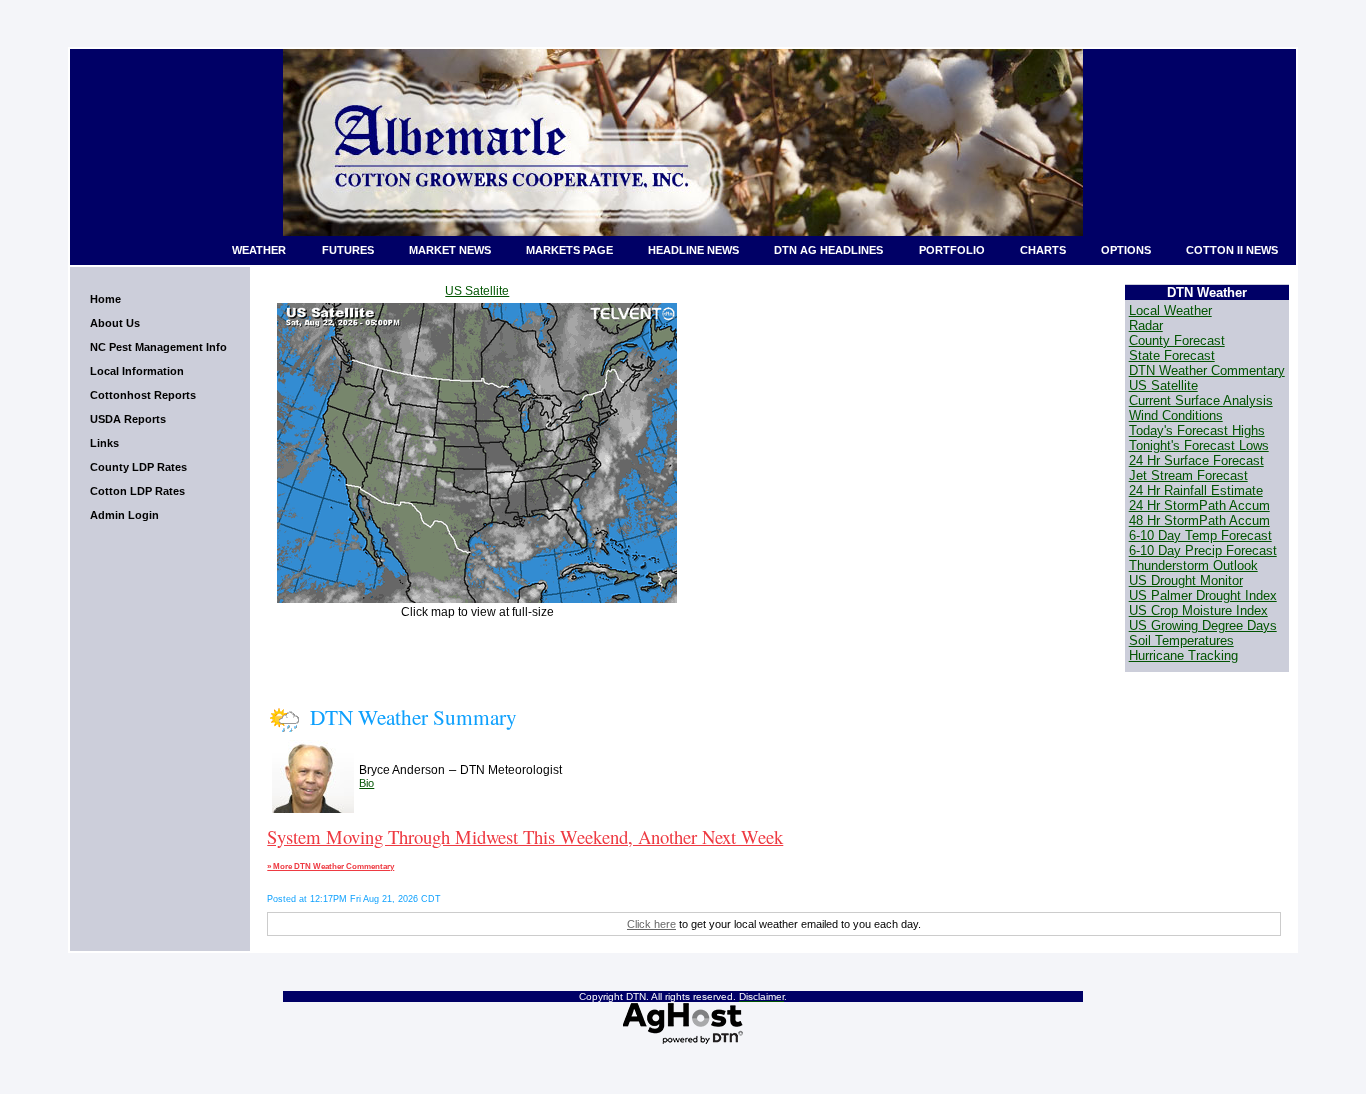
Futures (348, 250)
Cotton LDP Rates (137, 491)
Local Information (137, 371)
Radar (1146, 325)
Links (104, 443)
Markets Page (569, 250)
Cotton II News (1232, 250)
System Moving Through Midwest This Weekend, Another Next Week (525, 836)
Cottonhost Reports (143, 395)
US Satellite (477, 291)
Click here (651, 924)
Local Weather (1170, 310)
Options (1126, 250)
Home (105, 299)
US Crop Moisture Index (1198, 610)
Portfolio (952, 250)
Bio (366, 783)
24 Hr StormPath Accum (1199, 505)
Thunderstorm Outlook (1193, 565)
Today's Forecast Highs (1197, 430)
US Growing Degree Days (1203, 625)
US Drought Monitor (1186, 580)
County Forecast (1177, 340)
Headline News (693, 250)
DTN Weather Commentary (1207, 370)
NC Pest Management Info (158, 347)
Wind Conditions (1176, 415)
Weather (259, 250)
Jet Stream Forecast (1188, 475)
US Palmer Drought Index (1203, 595)
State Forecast (1172, 355)
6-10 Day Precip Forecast (1203, 550)
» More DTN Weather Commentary (330, 866)
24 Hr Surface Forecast (1196, 460)
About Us (115, 323)
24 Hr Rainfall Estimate (1196, 490)
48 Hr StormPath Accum (1199, 520)
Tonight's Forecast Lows (1199, 445)
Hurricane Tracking (1183, 655)
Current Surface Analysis (1201, 400)
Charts (1043, 250)
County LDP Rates (138, 467)
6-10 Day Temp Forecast (1200, 535)
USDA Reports (128, 419)
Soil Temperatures (1181, 640)
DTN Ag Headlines (828, 250)
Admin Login (124, 515)
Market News (450, 250)
